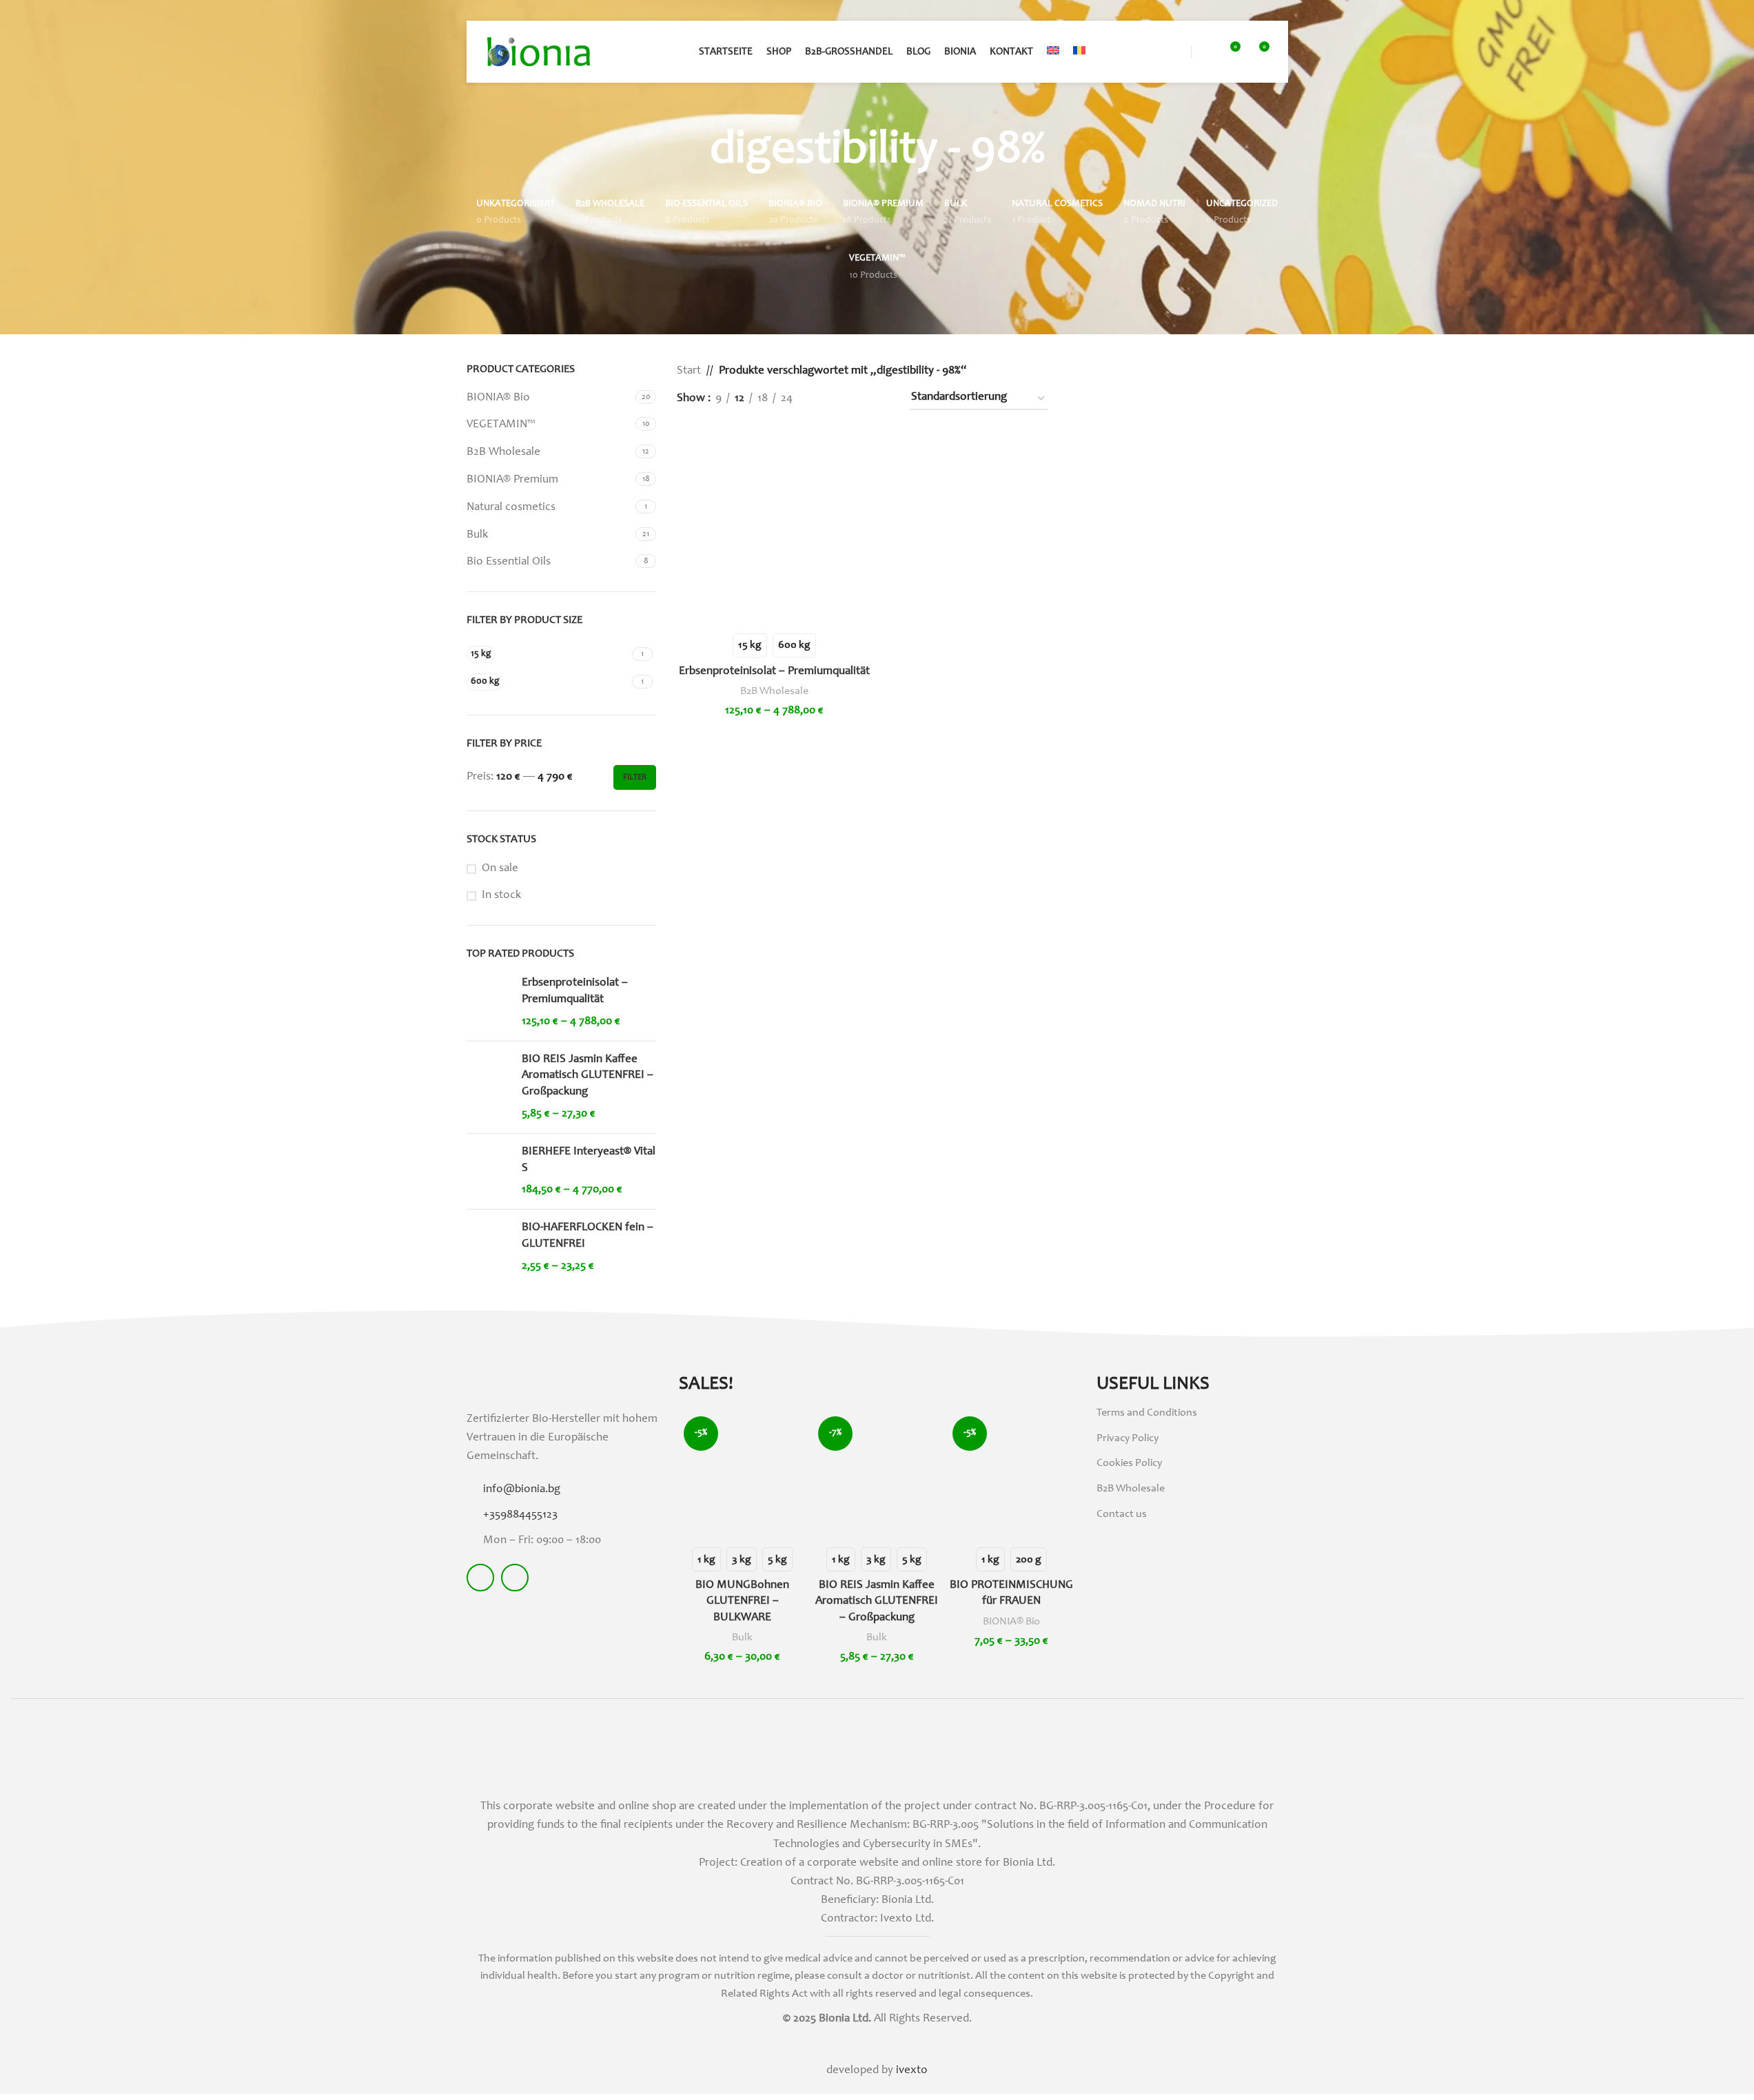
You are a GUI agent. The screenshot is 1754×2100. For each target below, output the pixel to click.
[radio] (750, 645)
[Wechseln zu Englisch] (1053, 52)
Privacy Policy (1128, 1438)
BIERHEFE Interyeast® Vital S (589, 1160)
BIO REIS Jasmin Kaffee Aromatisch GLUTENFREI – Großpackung (588, 1076)
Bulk (477, 535)
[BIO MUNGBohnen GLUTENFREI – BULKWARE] (743, 1475)
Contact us (1122, 1514)
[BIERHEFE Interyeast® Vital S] (489, 1171)
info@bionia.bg (522, 1490)
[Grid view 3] (853, 399)
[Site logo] (539, 52)
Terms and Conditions (1147, 1413)
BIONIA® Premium (512, 480)
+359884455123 (520, 1515)
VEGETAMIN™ (501, 425)
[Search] (1179, 52)
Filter (635, 777)
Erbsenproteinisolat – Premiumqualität (575, 991)
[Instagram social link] (515, 1578)
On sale (500, 869)
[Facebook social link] (480, 1578)
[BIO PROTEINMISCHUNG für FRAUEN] (1011, 1475)
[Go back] (693, 152)
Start (689, 371)
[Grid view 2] (826, 399)
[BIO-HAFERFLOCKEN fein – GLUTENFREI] (489, 1247)
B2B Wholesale (503, 452)
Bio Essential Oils (509, 562)
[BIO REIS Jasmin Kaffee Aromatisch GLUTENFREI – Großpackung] (489, 1087)
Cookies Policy (1129, 1463)
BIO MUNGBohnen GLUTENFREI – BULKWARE (742, 1602)
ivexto (912, 2071)
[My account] (1204, 52)
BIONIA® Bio (498, 398)
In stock (501, 896)
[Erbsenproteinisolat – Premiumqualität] (489, 1002)
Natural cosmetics (511, 508)
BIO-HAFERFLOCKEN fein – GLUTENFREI (588, 1236)
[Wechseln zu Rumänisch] (1079, 52)
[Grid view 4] (881, 399)
